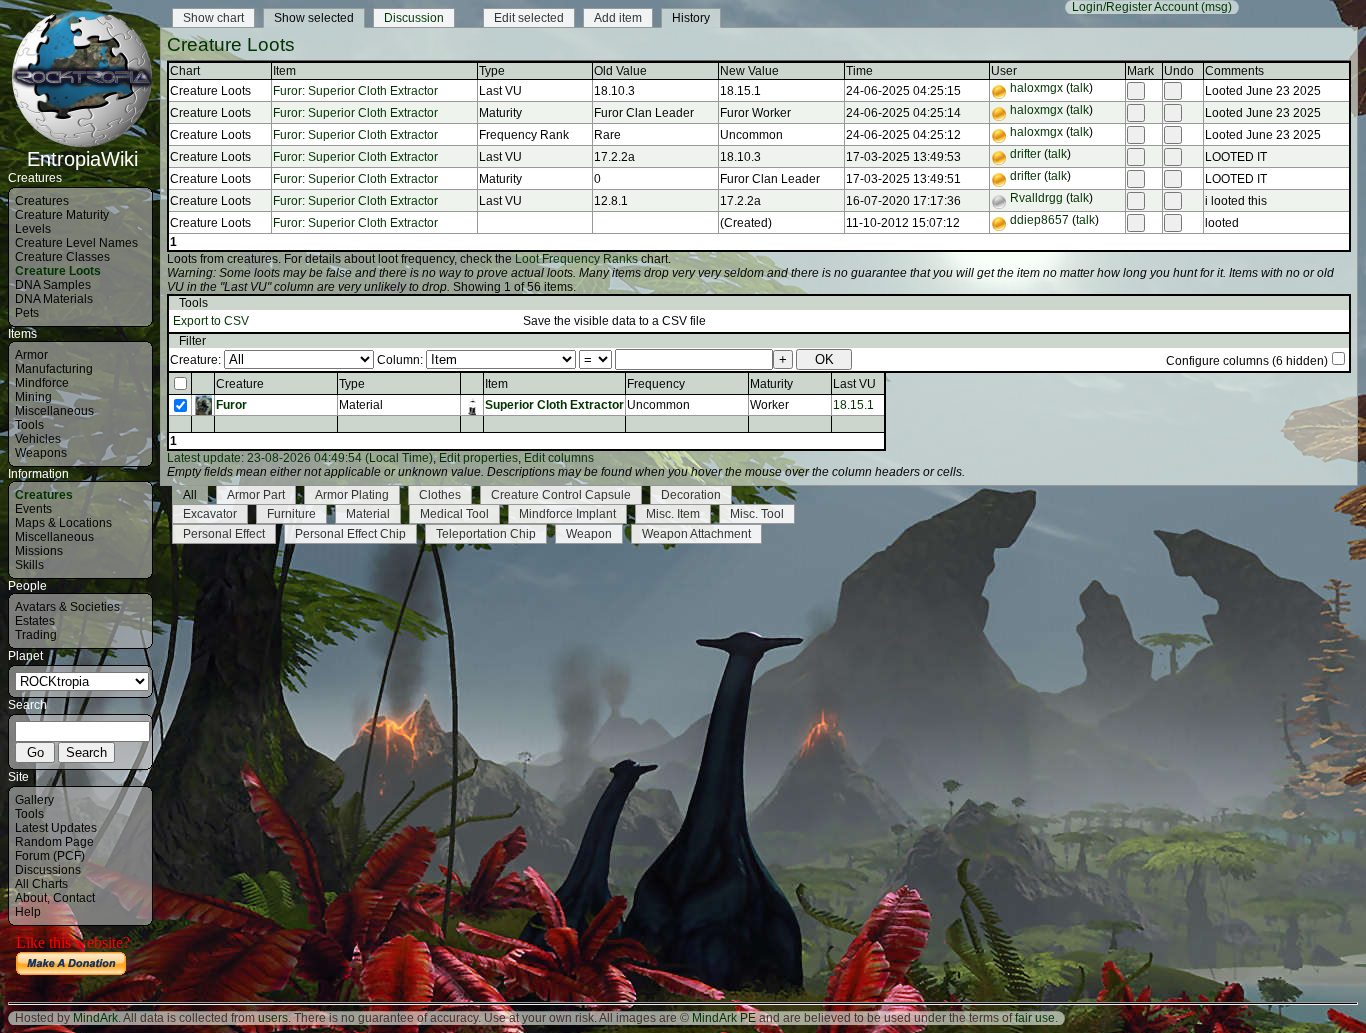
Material (368, 514)
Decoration (691, 495)
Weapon (589, 534)
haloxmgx (1036, 88)
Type (352, 384)
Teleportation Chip (486, 534)
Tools (29, 425)
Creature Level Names (76, 243)
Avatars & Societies (67, 607)
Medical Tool (454, 514)
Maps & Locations (63, 523)
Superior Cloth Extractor (554, 405)
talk (1079, 88)
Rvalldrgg (1036, 198)
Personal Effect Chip (350, 534)
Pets (27, 313)
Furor (231, 405)
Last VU (854, 384)
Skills (29, 565)
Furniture (291, 514)
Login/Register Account (1135, 7)
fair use (1035, 1018)
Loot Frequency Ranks (576, 259)
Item (496, 384)
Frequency (656, 384)
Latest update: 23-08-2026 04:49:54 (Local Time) (300, 458)
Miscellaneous (54, 411)
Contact (74, 898)
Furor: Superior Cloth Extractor (355, 91)
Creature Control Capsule (561, 495)
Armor (31, 355)
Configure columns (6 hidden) (1247, 361)
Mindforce (42, 383)
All (190, 495)
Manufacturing (54, 369)
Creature (240, 384)
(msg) (1216, 7)
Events (33, 509)
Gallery (34, 800)
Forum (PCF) (50, 856)
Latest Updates (56, 828)
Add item (618, 18)
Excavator (210, 514)
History (691, 18)
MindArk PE (724, 1018)
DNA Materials (54, 299)
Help (28, 912)
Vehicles (38, 439)
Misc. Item (673, 514)
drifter (1025, 154)
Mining (33, 397)
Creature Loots (58, 271)
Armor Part (256, 495)
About (31, 898)
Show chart (213, 18)
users (273, 1018)
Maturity (771, 384)
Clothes (440, 495)
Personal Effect (224, 534)
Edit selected (529, 18)
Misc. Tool (757, 514)
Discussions (48, 870)
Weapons (41, 453)
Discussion (414, 18)
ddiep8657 (1039, 220)
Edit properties (478, 458)
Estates (35, 621)
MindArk (95, 1018)
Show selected (314, 18)
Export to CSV (211, 321)
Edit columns (559, 458)
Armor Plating (352, 495)
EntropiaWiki (82, 159)
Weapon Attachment (696, 534)
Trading (36, 635)
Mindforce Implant (567, 514)
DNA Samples (53, 285)
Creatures (42, 201)
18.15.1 (853, 405)
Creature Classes (62, 257)
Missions (39, 551)
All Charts (41, 884)
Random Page (54, 842)
